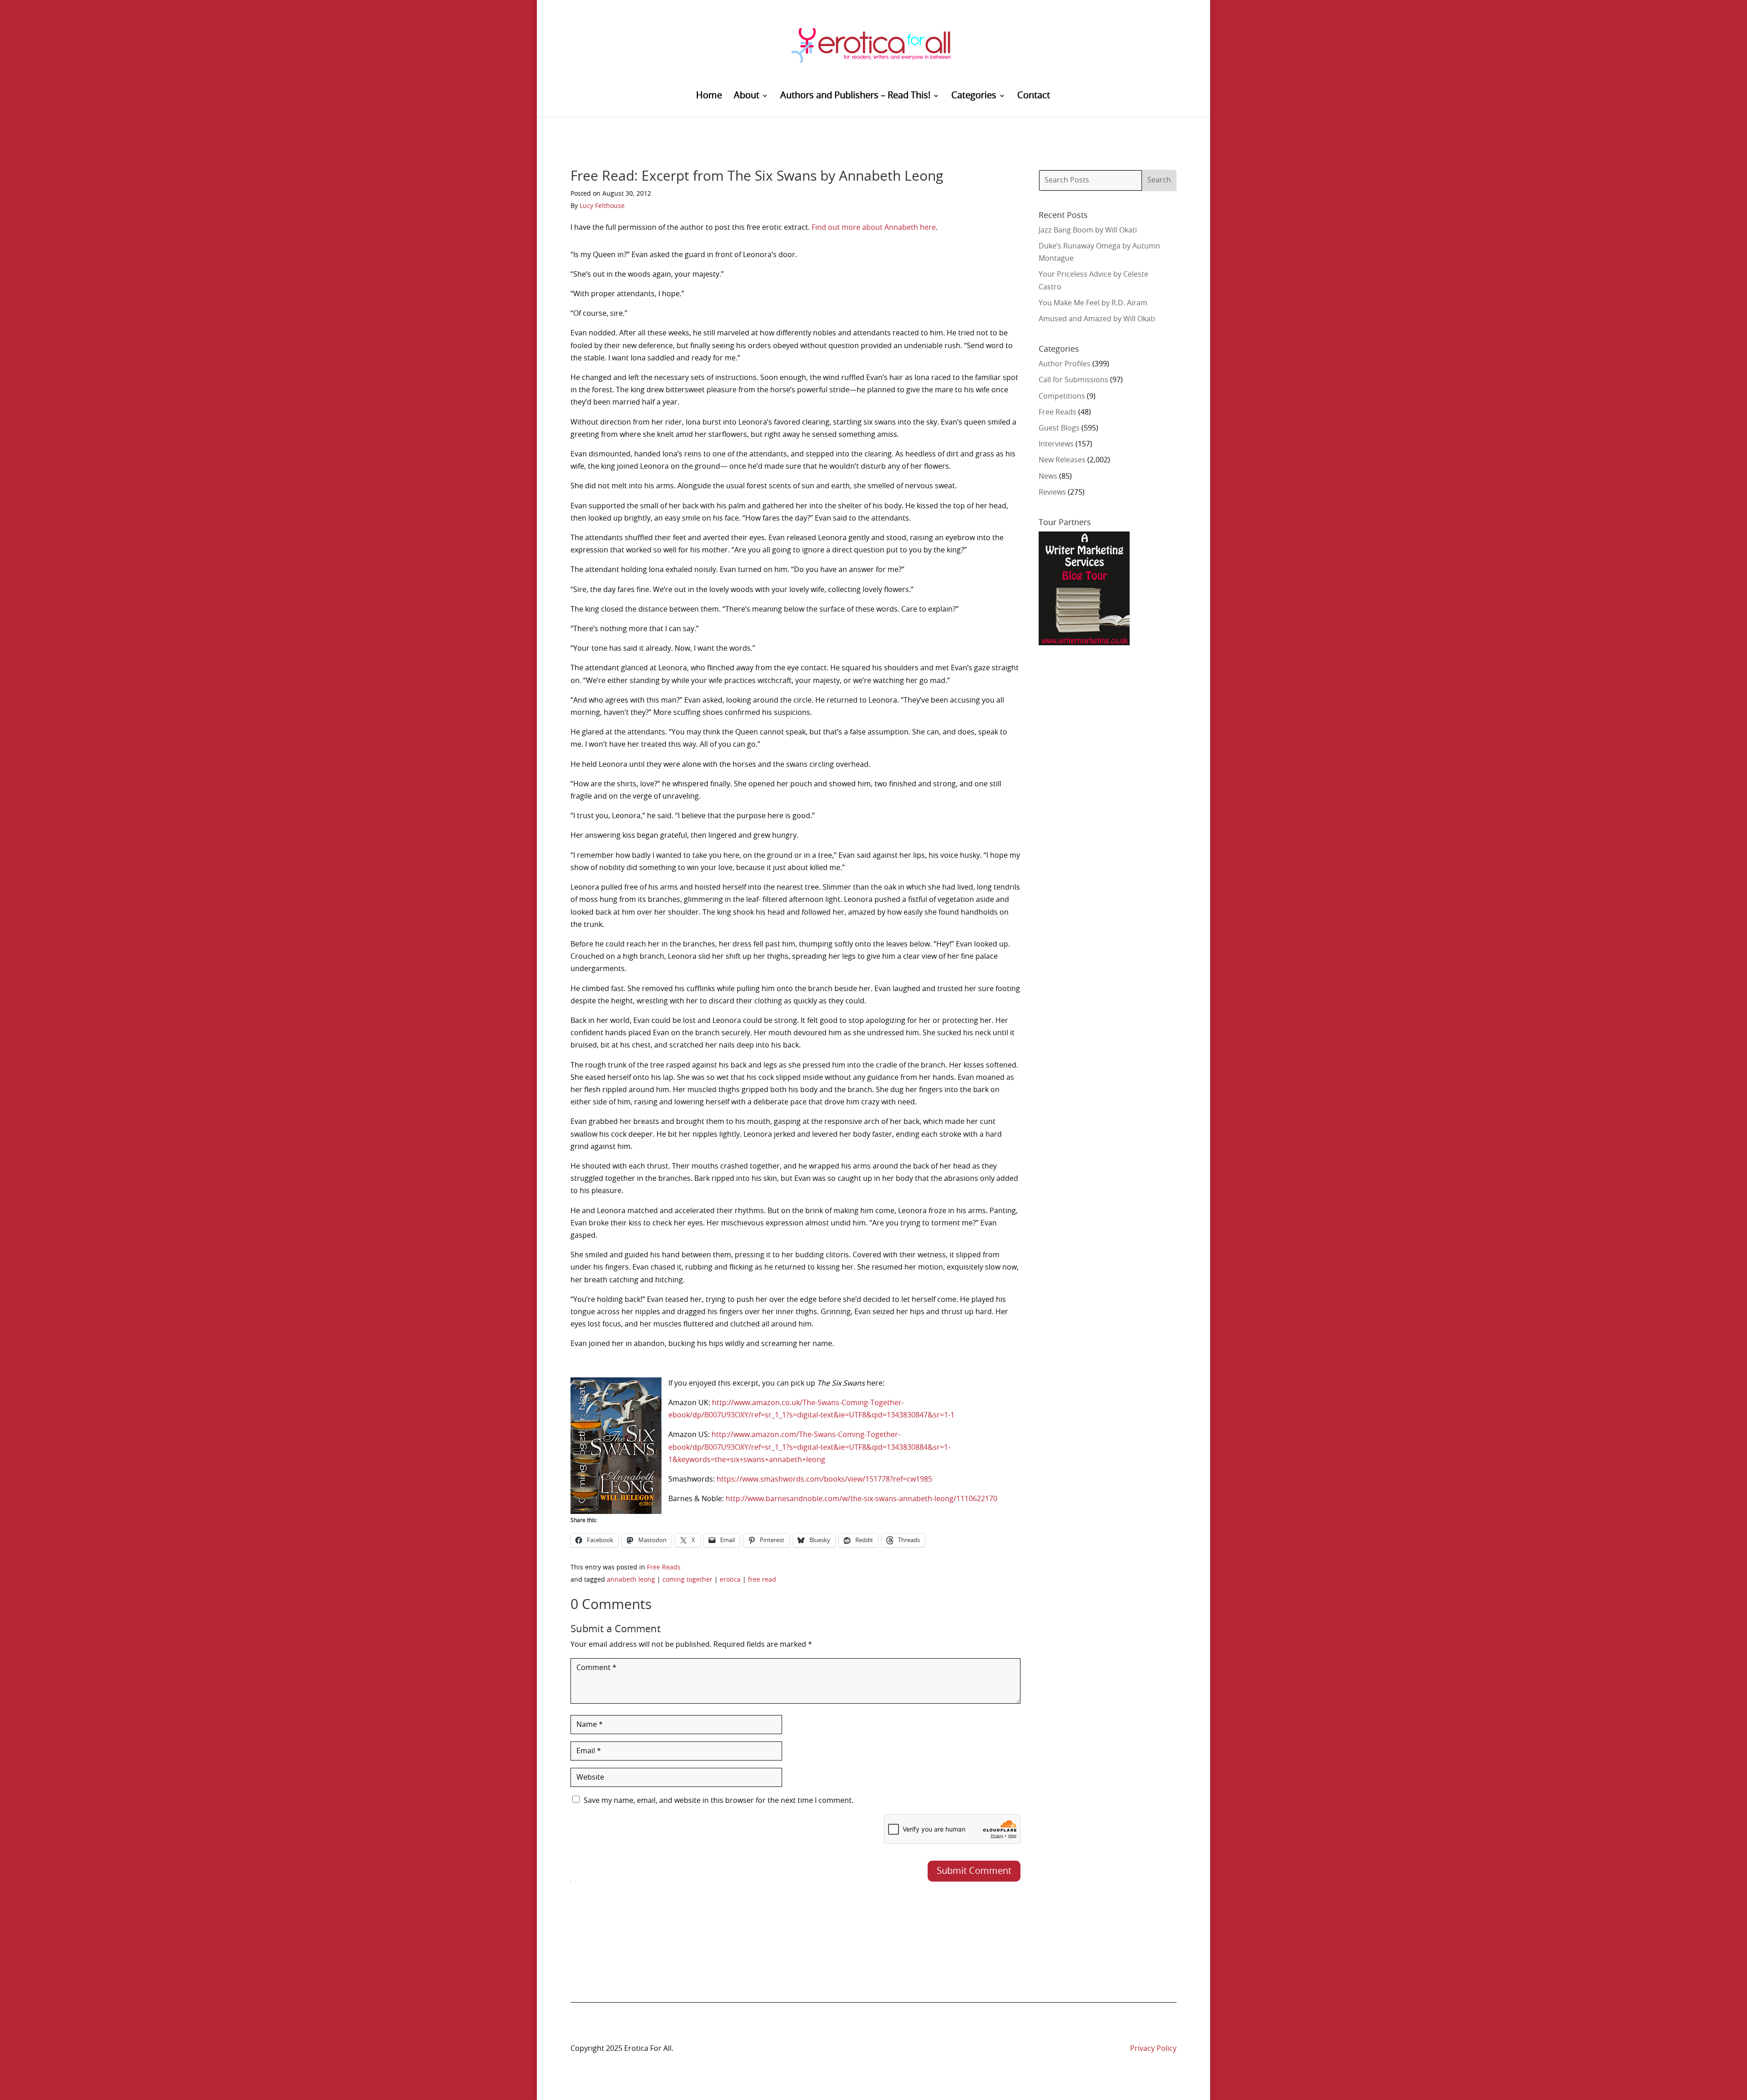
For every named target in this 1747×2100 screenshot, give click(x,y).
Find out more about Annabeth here (874, 228)
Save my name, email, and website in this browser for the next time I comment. (719, 1801)
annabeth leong (631, 1580)
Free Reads (664, 1568)
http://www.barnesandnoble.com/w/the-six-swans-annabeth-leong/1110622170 (861, 1499)
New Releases (1062, 460)
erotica (730, 1580)
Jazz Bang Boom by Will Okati (1088, 230)
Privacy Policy (1153, 2049)
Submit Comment (974, 1871)
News (1048, 476)
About (747, 96)
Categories (974, 96)
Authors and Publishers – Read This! (855, 96)
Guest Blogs (1059, 428)
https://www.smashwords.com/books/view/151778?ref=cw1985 (824, 1479)
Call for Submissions (1073, 380)
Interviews (1056, 444)
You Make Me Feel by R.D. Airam (1093, 303)
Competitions (1062, 396)
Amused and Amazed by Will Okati (1097, 319)
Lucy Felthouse (602, 206)
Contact (1034, 96)
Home (709, 96)
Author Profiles (1065, 364)
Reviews (1052, 492)
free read (762, 1580)
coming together (687, 1580)
